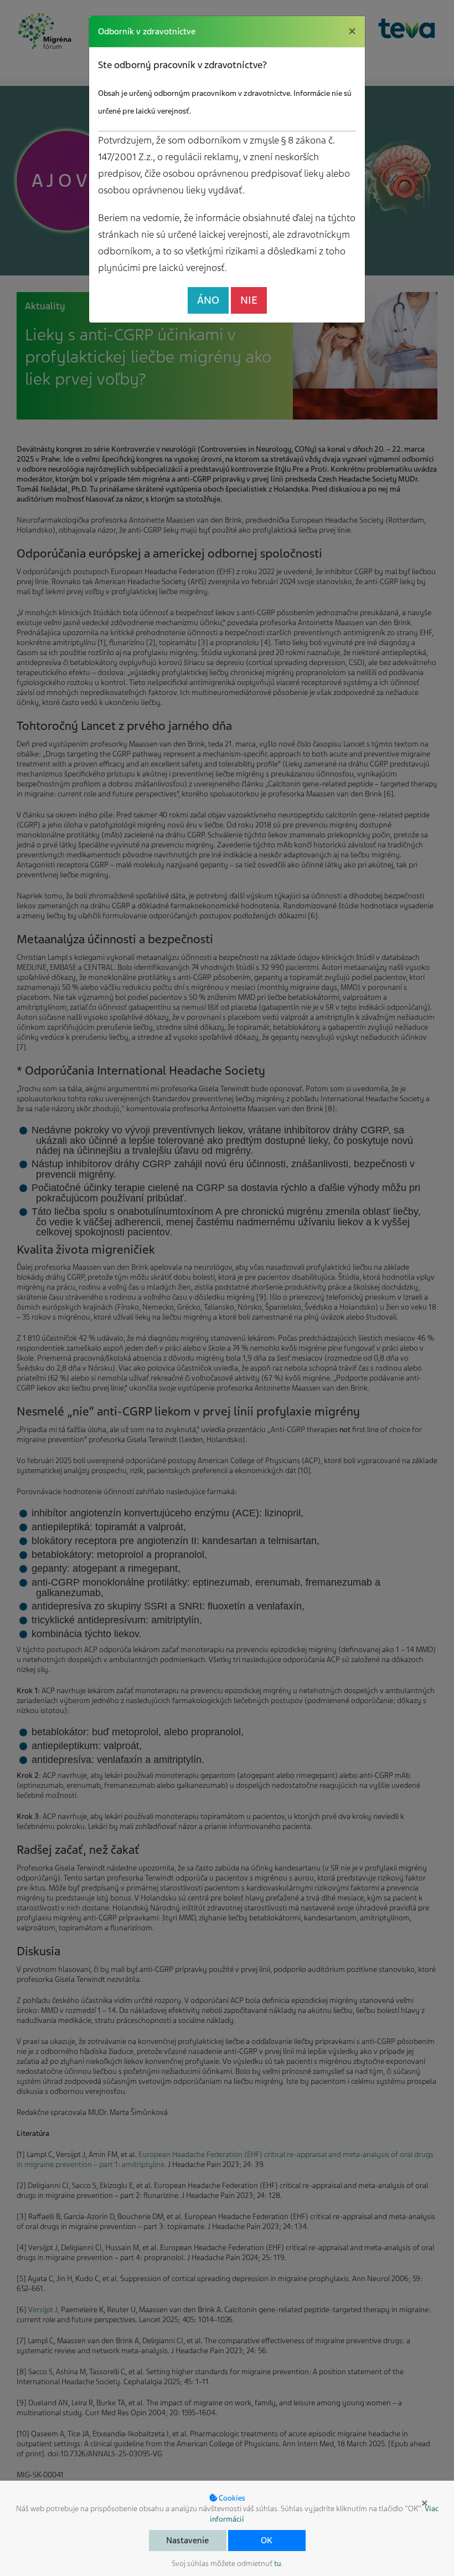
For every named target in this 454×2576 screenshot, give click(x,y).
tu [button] (277, 2564)
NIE (249, 300)
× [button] (425, 2503)
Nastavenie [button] (187, 2541)
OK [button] (267, 2541)
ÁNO (208, 300)
